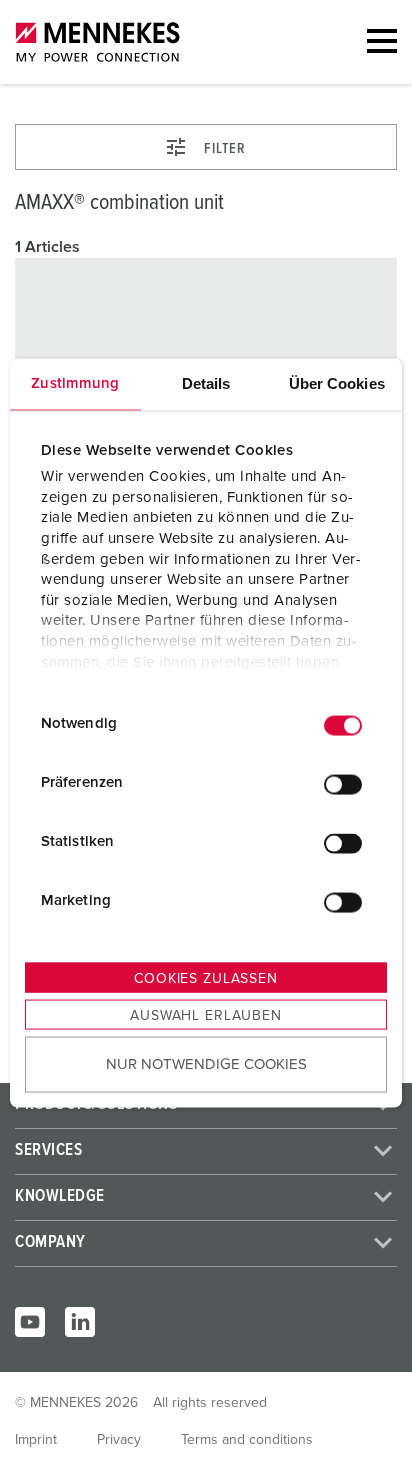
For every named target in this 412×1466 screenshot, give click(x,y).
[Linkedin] (80, 1322)
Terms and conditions (247, 1440)
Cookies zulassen (205, 978)
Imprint (36, 1440)
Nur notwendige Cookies (206, 1064)
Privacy (119, 1440)
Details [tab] (206, 382)
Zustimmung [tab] (75, 382)
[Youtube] (30, 1322)
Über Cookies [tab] (337, 382)
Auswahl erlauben (205, 1015)
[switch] (343, 785)
